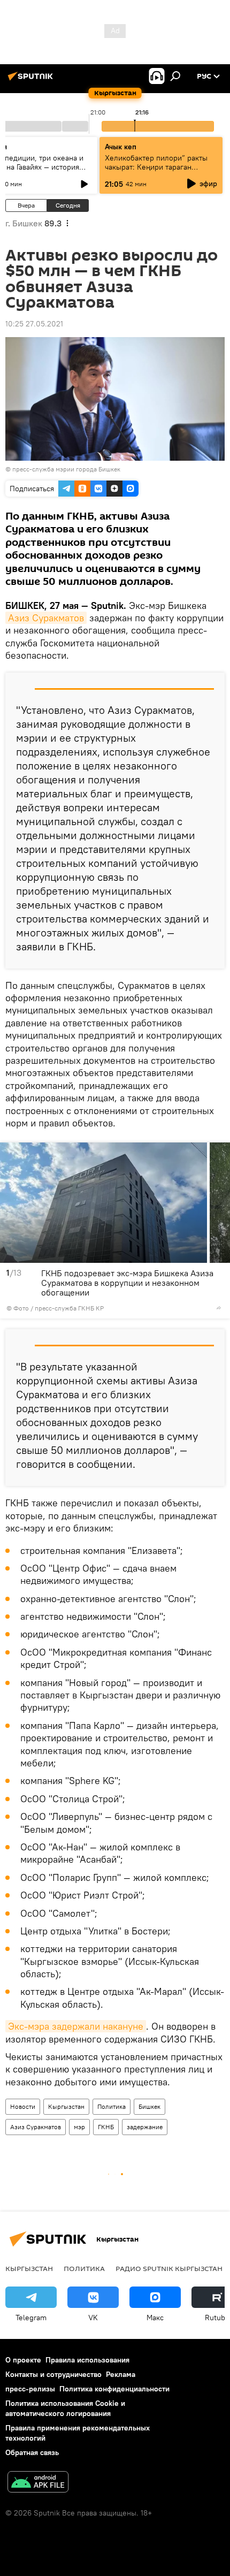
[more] (219, 1308)
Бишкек (149, 2106)
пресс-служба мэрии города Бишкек (66, 469)
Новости (23, 2106)
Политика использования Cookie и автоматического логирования (65, 2408)
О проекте (23, 2360)
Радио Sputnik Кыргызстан (169, 2268)
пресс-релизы (30, 2389)
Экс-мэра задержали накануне (76, 2026)
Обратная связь (32, 2452)
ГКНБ (106, 2127)
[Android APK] (38, 2483)
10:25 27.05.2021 (34, 324)
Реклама (121, 2374)
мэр (79, 2127)
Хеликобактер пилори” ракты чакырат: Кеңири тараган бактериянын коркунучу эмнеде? (156, 172)
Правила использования (87, 2360)
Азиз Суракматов (46, 618)
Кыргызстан (66, 2106)
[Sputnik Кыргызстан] (32, 80)
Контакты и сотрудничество (53, 2374)
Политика (112, 2106)
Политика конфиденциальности (114, 2389)
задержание (145, 2127)
